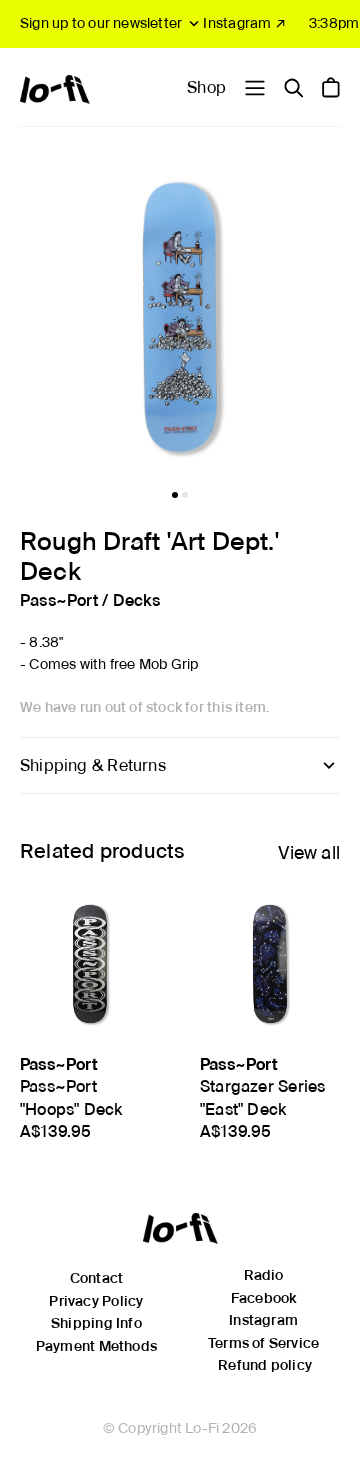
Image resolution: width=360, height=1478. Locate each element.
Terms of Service (263, 1343)
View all (309, 852)
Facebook (264, 1298)
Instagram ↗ (244, 23)
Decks (137, 600)
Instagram (263, 1320)
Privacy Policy (96, 1301)
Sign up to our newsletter (101, 23)
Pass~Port (59, 600)
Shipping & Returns (93, 765)
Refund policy (265, 1365)
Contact (96, 1278)
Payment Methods (96, 1346)
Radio (264, 1275)
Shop (206, 87)
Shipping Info (96, 1323)
